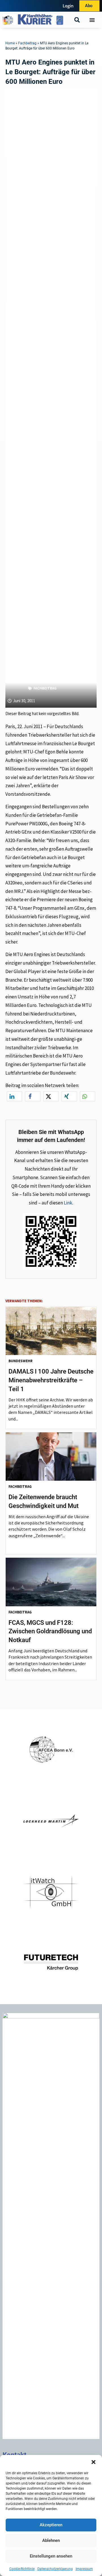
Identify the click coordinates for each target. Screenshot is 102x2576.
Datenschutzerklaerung (55, 2569)
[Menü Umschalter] (92, 20)
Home (10, 43)
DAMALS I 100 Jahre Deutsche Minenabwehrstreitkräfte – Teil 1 (51, 1380)
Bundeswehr (21, 1361)
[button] (93, 2462)
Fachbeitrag (27, 43)
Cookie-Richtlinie (22, 2569)
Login (68, 6)
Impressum (84, 2569)
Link (68, 1203)
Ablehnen (51, 2540)
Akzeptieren (51, 2525)
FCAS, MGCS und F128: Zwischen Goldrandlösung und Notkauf (50, 1631)
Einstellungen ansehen (51, 2556)
